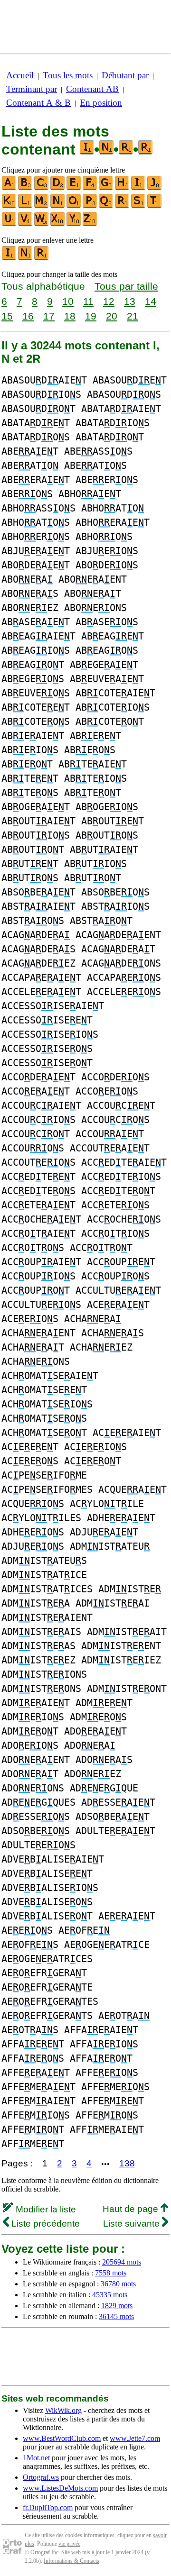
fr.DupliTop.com (48, 2507)
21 (133, 316)
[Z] (90, 224)
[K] (9, 206)
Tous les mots (68, 75)
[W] (42, 224)
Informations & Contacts (71, 2561)
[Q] (106, 206)
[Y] (74, 224)
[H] (123, 188)
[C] (42, 188)
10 (68, 301)
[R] (123, 206)
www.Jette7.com (135, 2438)
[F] (90, 188)
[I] (139, 188)
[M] (42, 206)
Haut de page (132, 2209)
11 (88, 301)
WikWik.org (63, 2410)
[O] (74, 206)
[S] (139, 206)
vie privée (69, 2544)
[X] (58, 224)
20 (112, 316)
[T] (155, 206)
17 (49, 316)
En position (101, 103)
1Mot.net (36, 2458)
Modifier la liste (45, 2209)
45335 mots (110, 2295)
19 (91, 316)
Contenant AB (92, 89)
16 (28, 316)
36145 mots (116, 2316)
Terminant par (32, 89)
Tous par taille (126, 286)
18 (70, 316)
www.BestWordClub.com (62, 2438)
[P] (90, 206)
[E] (74, 188)
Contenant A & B (38, 103)
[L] (26, 206)
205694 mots (122, 2262)
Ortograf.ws (41, 2477)
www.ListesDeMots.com (60, 2488)
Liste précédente (44, 2224)
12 (109, 301)
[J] (155, 188)
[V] (26, 224)
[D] (58, 188)
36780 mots (118, 2284)
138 (127, 2163)
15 (7, 316)
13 (130, 301)
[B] (26, 188)
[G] (106, 188)
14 (151, 301)
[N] (58, 206)
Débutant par (125, 75)
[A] (9, 188)
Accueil (20, 75)
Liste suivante (133, 2224)
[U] (9, 224)
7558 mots (111, 2273)
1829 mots (117, 2306)
